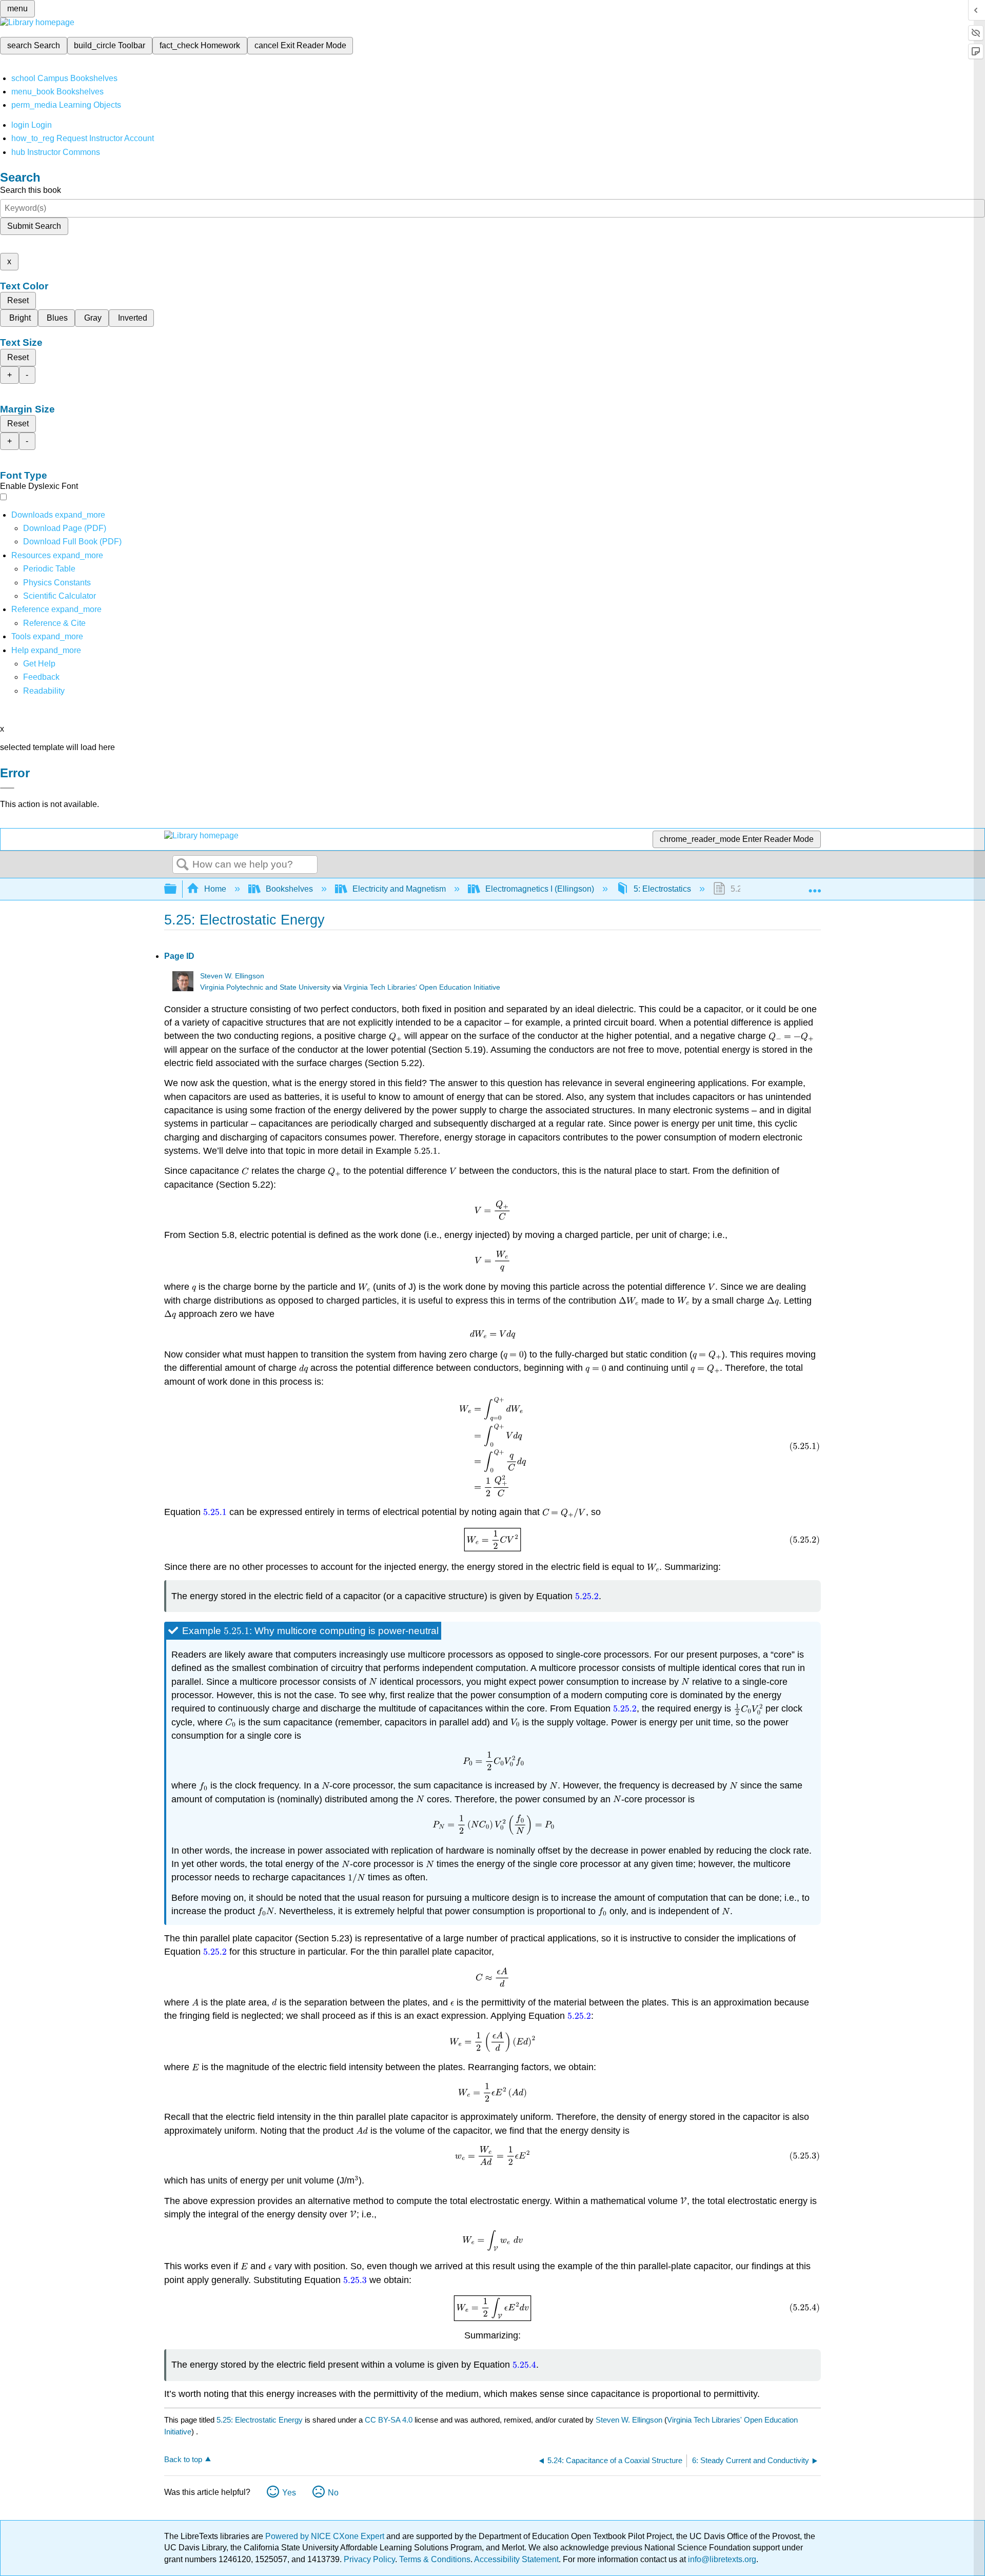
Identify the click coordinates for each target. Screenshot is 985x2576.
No (333, 2493)
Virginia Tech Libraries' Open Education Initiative (422, 987)
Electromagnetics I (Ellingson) (540, 889)
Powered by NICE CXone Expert (326, 2536)
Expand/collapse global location (815, 886)
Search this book (31, 190)
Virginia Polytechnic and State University (265, 987)
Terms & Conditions (435, 2559)
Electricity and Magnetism (399, 889)
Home (215, 889)
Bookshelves (289, 889)
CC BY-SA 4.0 (389, 2420)
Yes (289, 2493)
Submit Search (34, 226)
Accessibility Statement (516, 2559)
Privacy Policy (369, 2559)
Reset (18, 300)
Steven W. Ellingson (232, 976)
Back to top (183, 2459)
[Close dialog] (7, 788)
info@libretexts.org (721, 2559)
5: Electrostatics (662, 889)
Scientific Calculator (60, 596)
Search (183, 865)
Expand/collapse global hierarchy (177, 889)
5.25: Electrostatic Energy (260, 2420)
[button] (41, 677)
